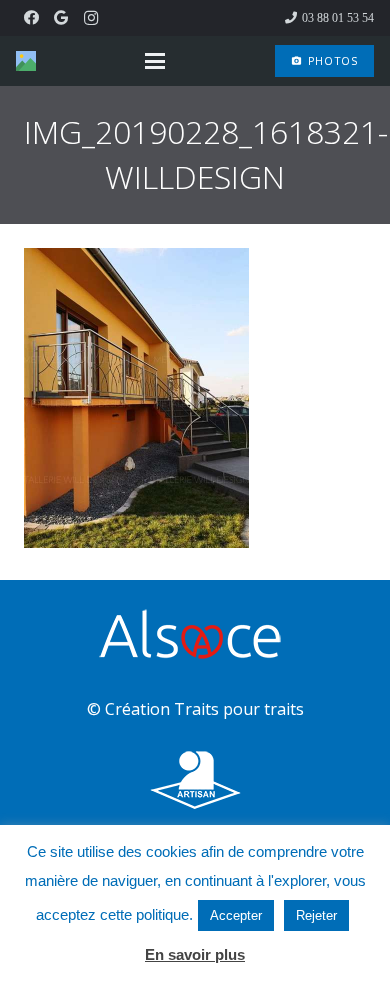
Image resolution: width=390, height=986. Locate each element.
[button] (155, 61)
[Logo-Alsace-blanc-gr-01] (195, 637)
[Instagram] (91, 18)
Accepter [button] (236, 915)
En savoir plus (195, 954)
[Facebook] (31, 18)
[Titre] (26, 61)
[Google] (61, 18)
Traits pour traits (239, 709)
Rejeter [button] (316, 915)
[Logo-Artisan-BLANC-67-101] (195, 780)
